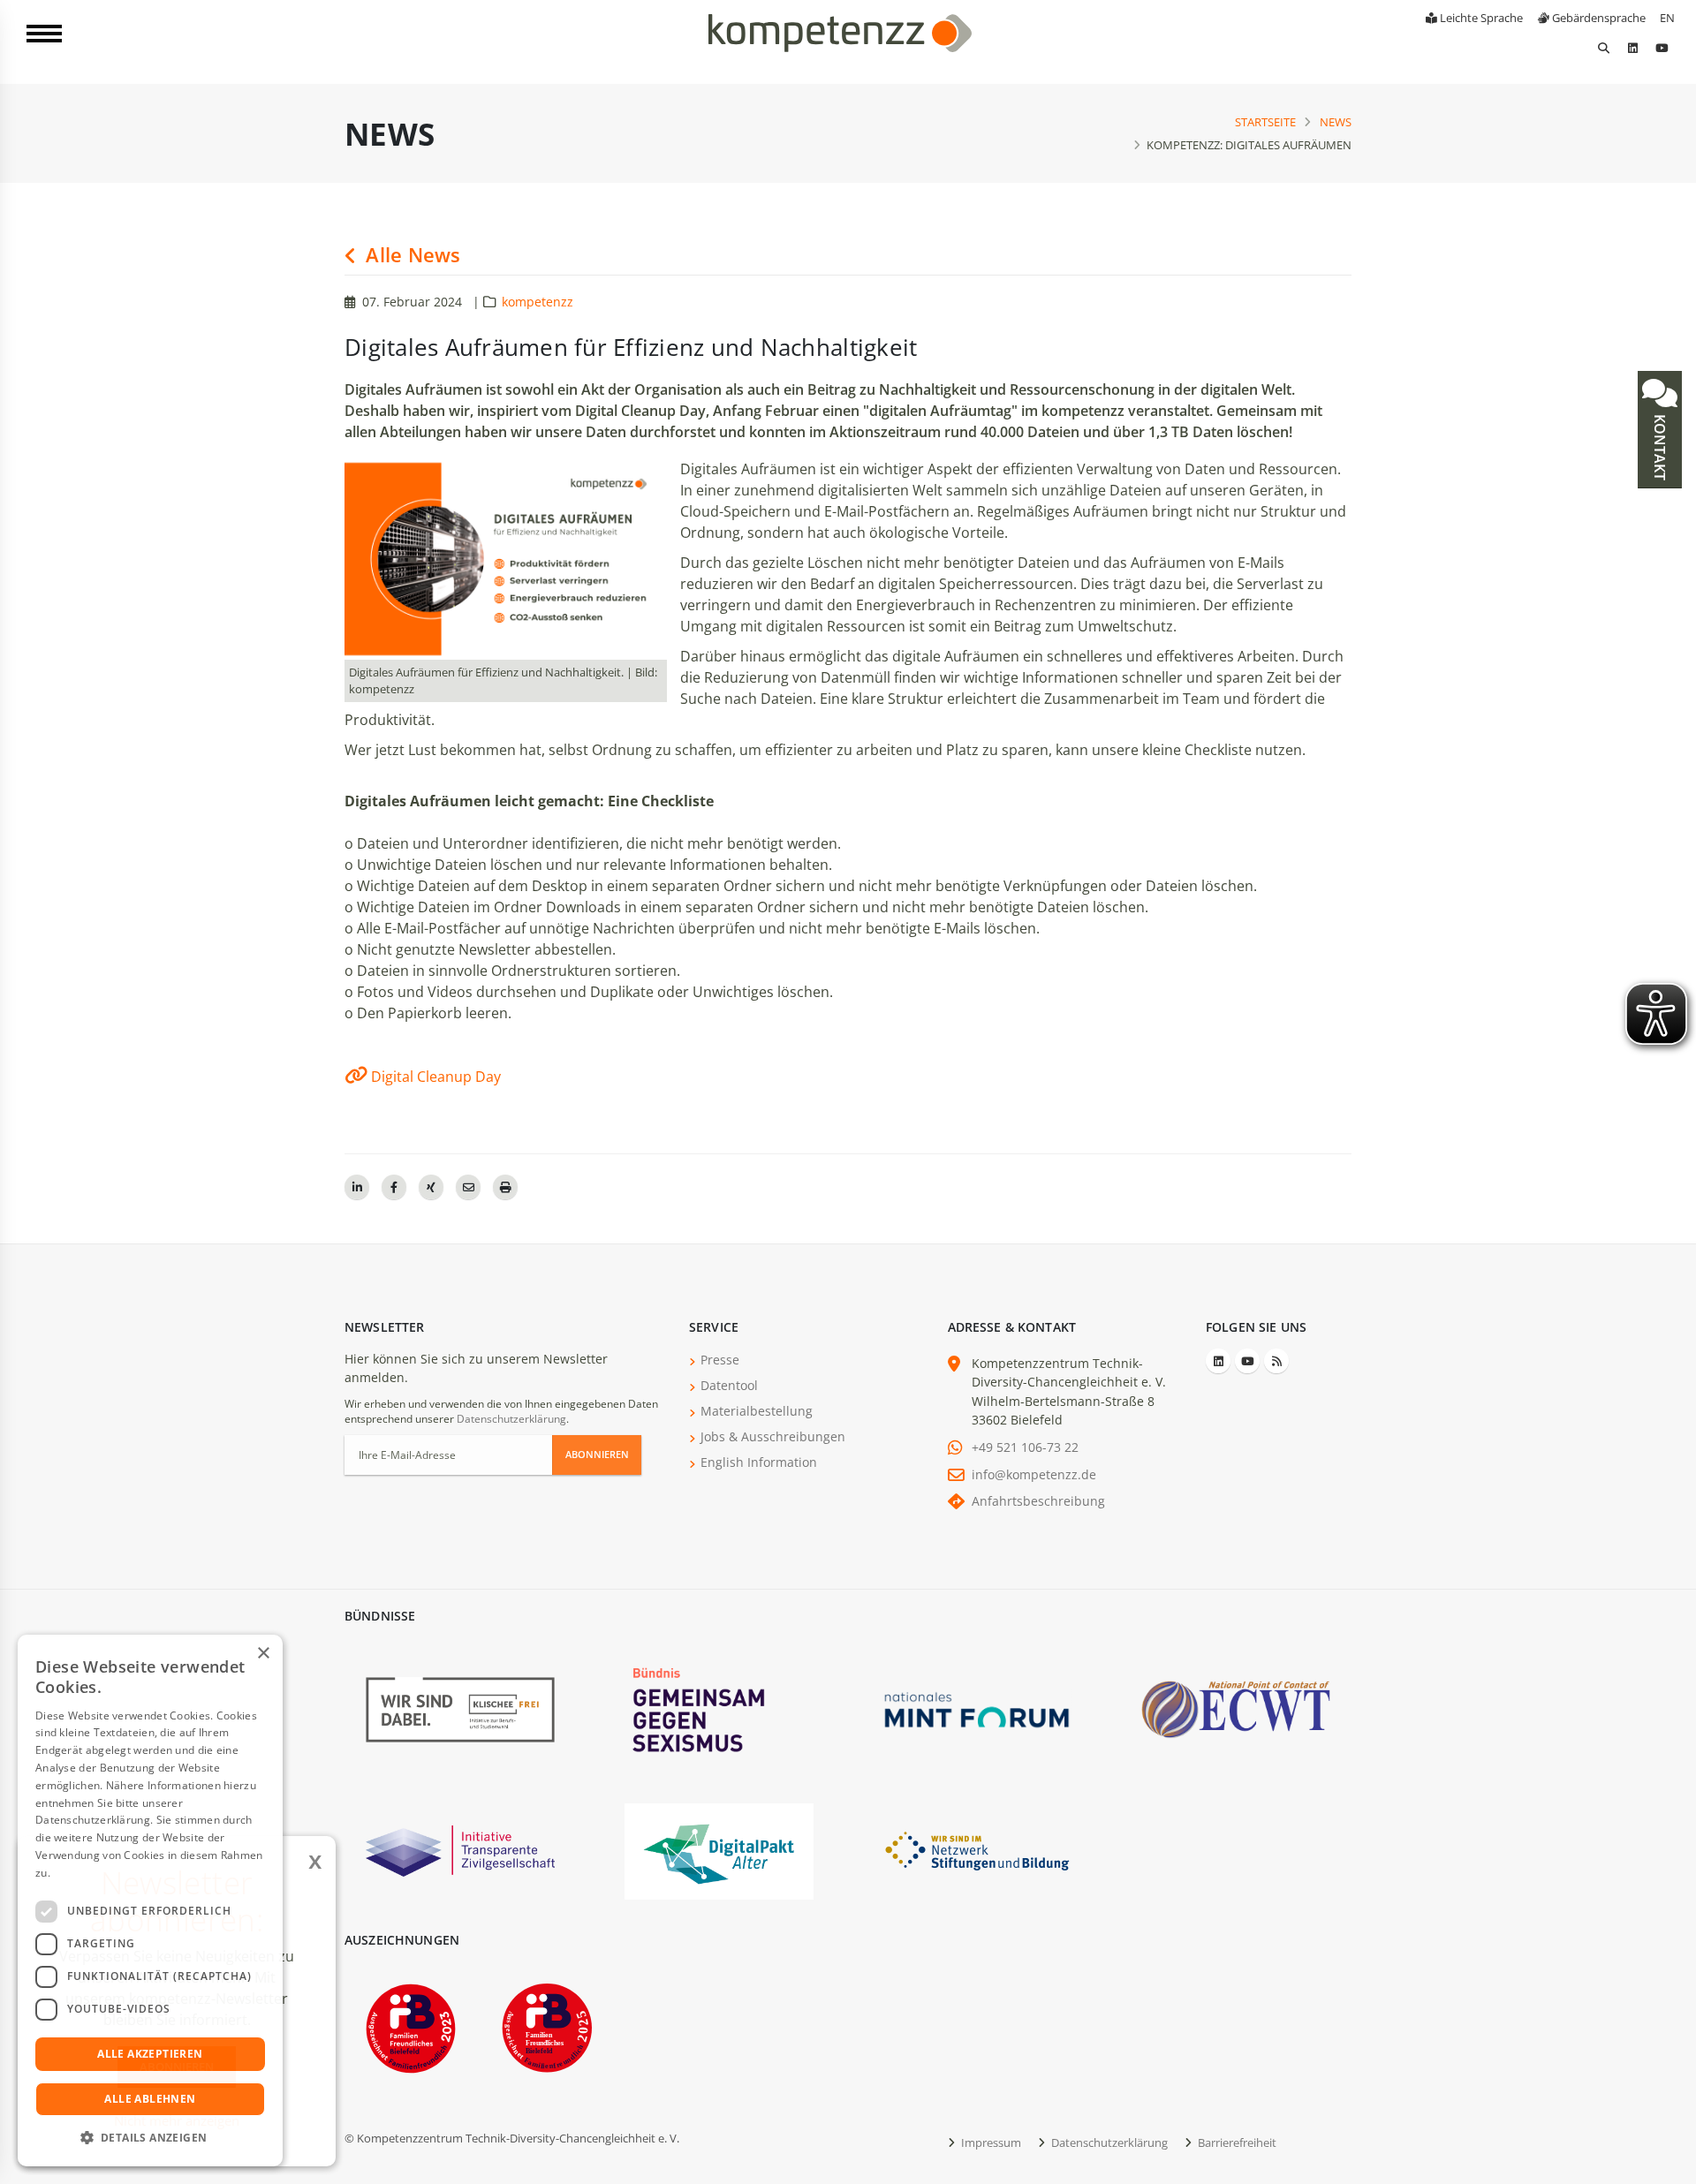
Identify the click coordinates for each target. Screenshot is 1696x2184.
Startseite (1265, 122)
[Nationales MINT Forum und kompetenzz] (977, 1708)
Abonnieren (597, 1454)
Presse (720, 1360)
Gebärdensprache (1598, 18)
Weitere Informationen (111, 1873)
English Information (759, 1462)
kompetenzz (538, 302)
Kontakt (1660, 446)
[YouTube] (1662, 48)
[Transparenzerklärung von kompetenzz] (460, 1850)
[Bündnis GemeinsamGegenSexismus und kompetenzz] (719, 1708)
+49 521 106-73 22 (1025, 1447)
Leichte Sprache (1480, 18)
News (1336, 122)
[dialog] (150, 1901)
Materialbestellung (757, 1411)
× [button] (263, 1654)
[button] (150, 2138)
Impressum (990, 2142)
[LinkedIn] (1632, 48)
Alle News (410, 255)
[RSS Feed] (1276, 1361)
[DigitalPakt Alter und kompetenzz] (719, 1850)
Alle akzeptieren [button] (150, 2054)
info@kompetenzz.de (1034, 1474)
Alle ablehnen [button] (150, 2099)
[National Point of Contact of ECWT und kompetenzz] (1236, 1708)
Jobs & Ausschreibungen (773, 1436)
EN (1667, 18)
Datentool (729, 1385)
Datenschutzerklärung (511, 1419)
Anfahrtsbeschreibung (1038, 1501)
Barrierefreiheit (1236, 2142)
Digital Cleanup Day (436, 1077)
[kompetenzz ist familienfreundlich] (411, 2026)
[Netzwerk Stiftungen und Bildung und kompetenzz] (977, 1850)
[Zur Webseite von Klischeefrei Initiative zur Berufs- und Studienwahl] (460, 1708)
